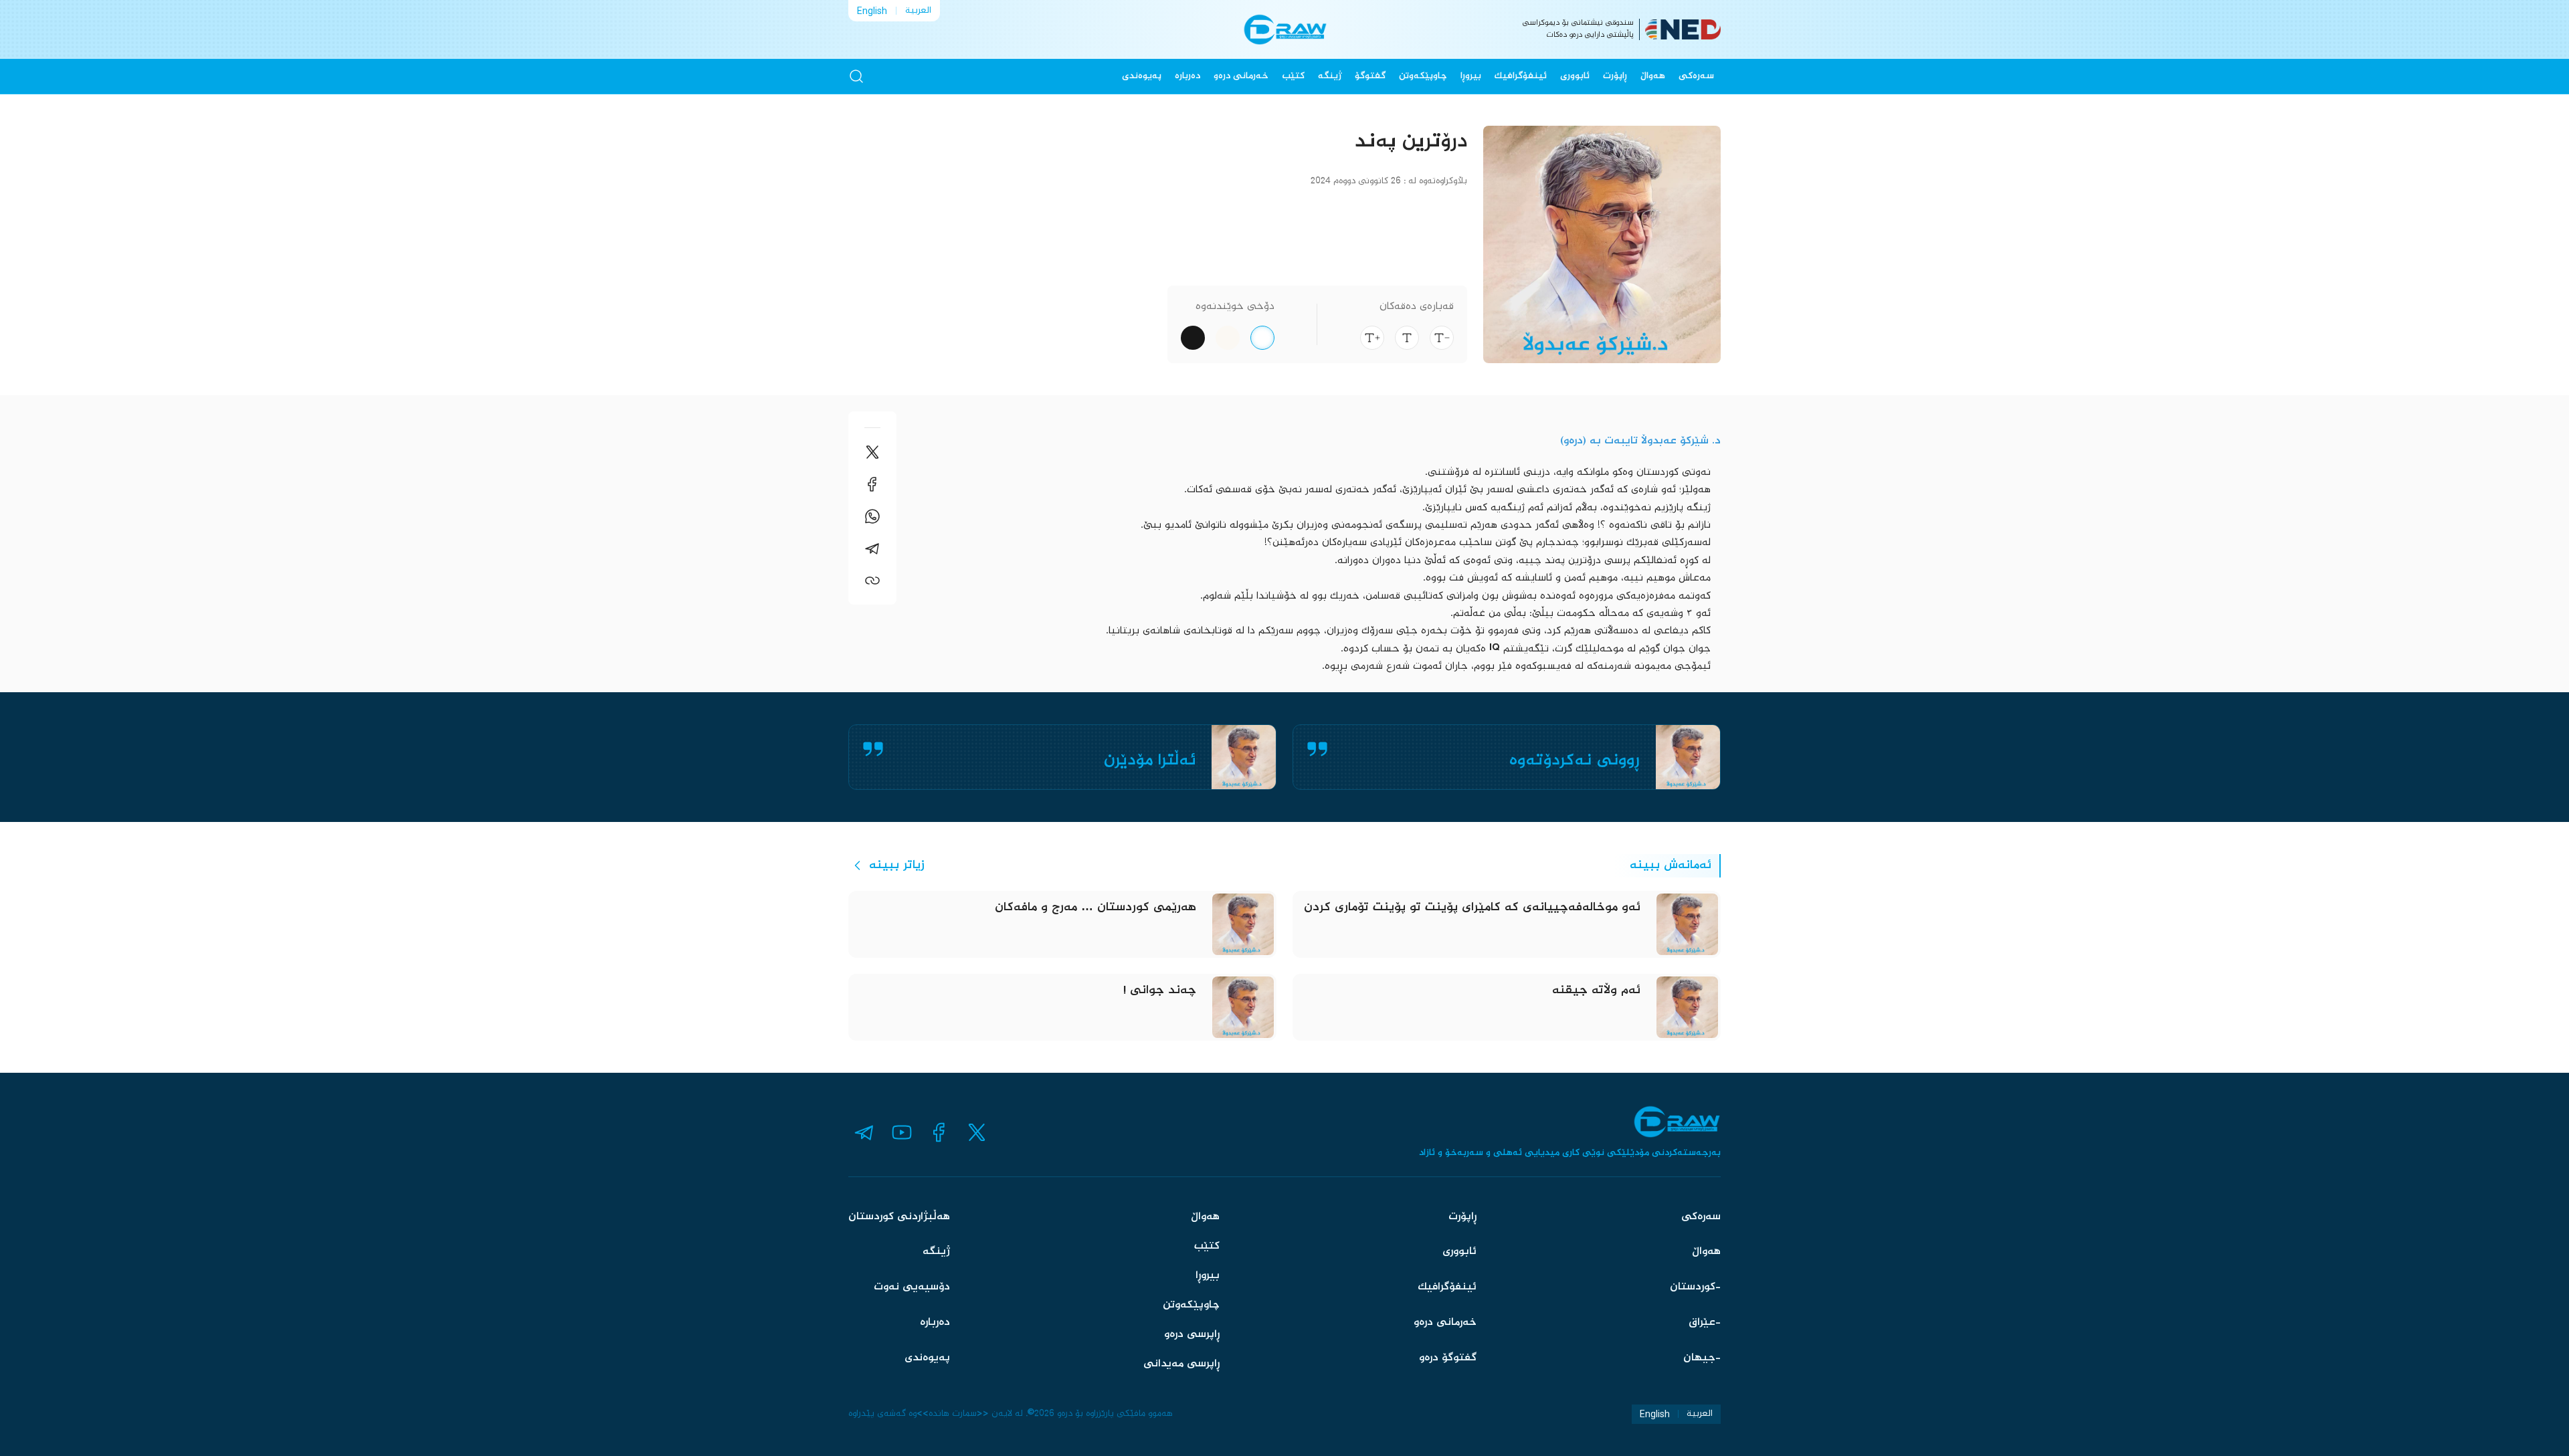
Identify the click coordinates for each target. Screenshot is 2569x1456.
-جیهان (1702, 1358)
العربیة (918, 11)
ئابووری (1575, 76)
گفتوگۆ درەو (1448, 1358)
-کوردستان (1695, 1287)
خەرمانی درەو (1241, 76)
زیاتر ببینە (897, 865)
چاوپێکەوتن (1423, 76)
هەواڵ (1653, 76)
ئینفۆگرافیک (1521, 76)
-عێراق (1705, 1323)
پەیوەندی (1142, 76)
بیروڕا (1471, 76)
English (872, 11)
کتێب (1293, 76)
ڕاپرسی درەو (1192, 1335)
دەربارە (1187, 76)
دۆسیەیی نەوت (912, 1287)
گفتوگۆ (1370, 76)
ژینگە (1330, 76)
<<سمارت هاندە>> (953, 1414)
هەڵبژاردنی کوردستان (899, 1217)
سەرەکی (1696, 76)
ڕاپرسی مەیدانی (1181, 1364)
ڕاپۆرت (1615, 76)
